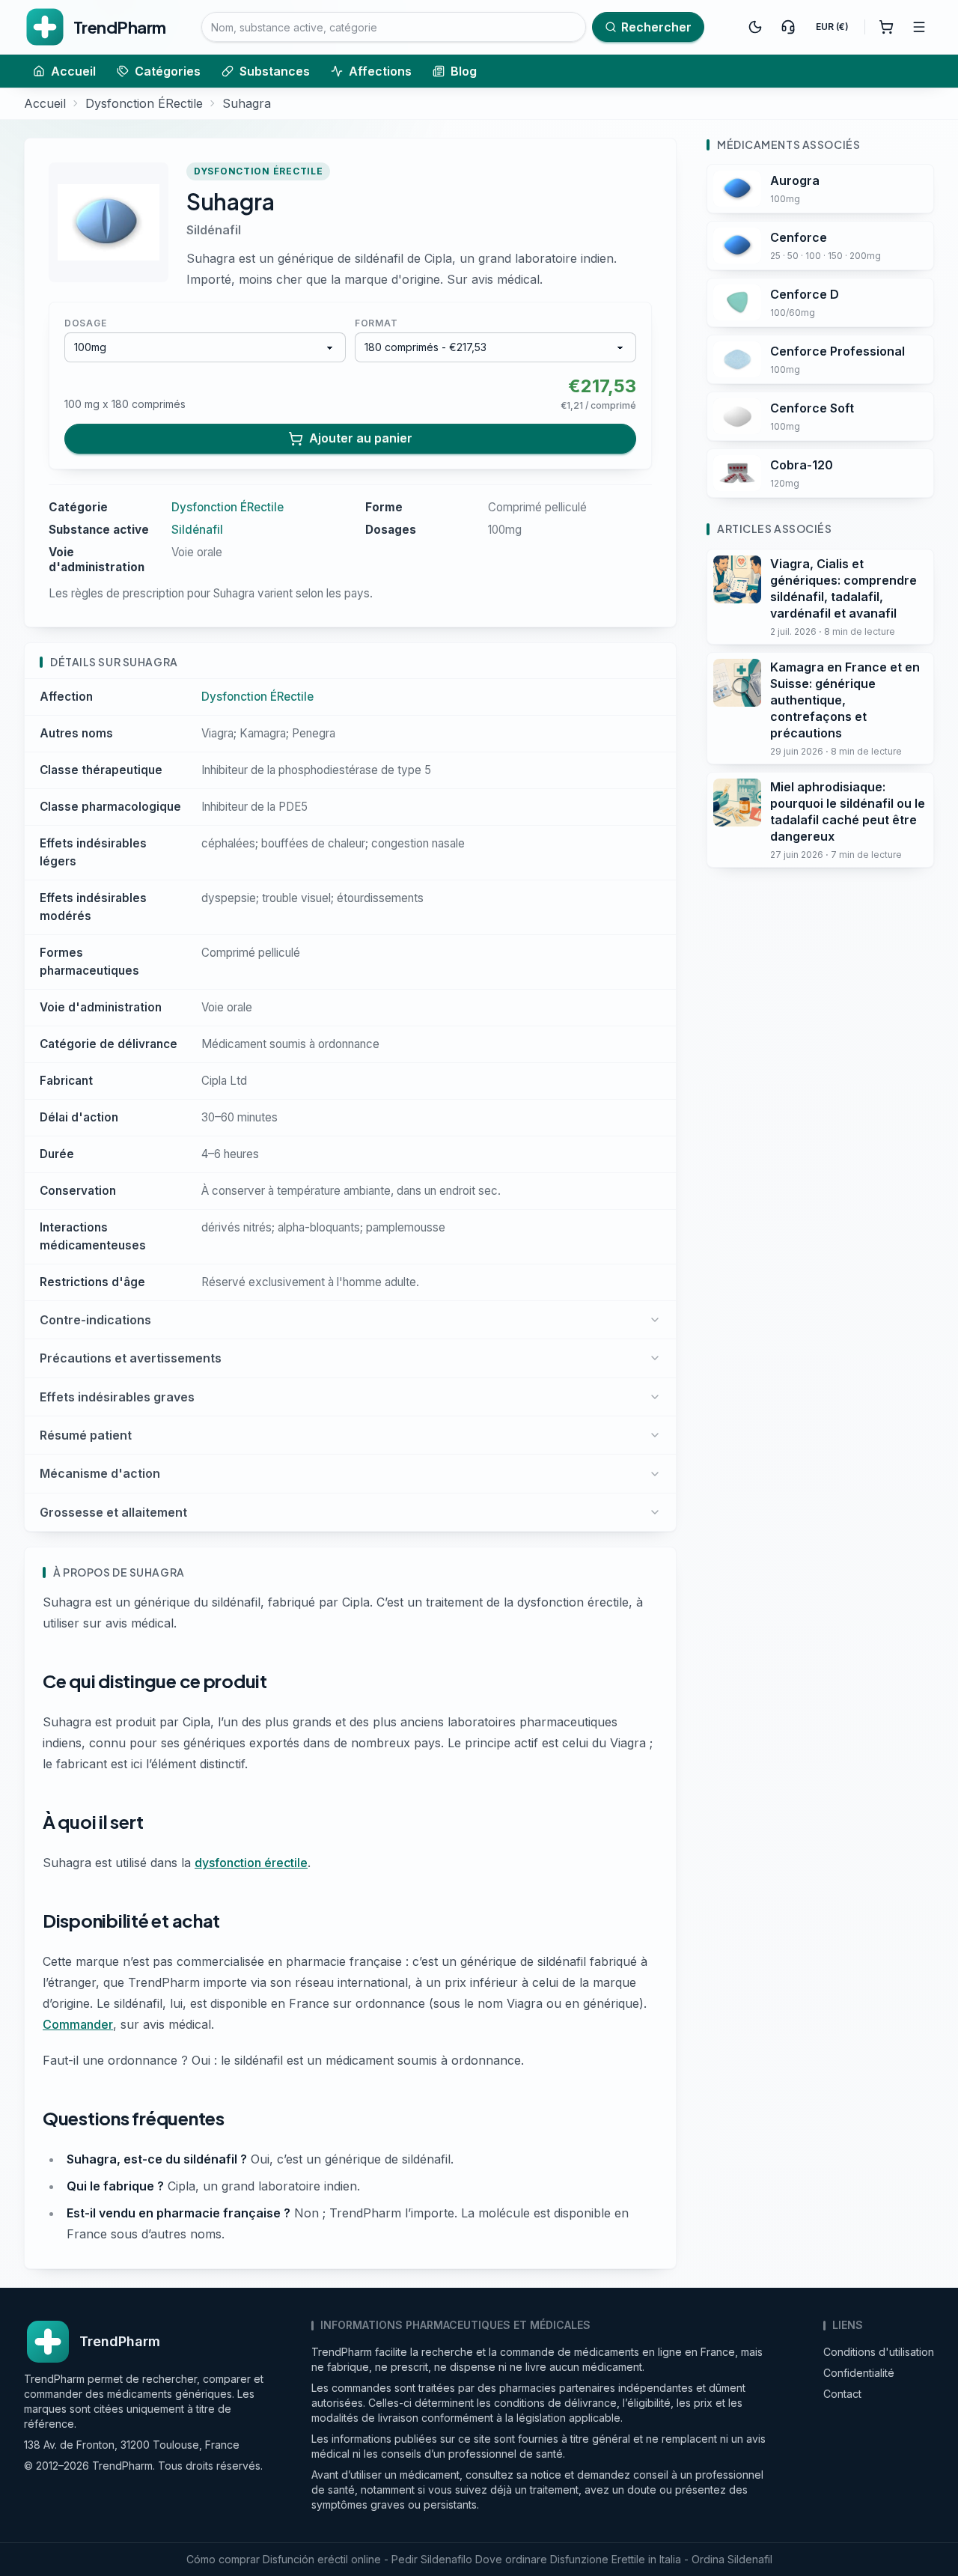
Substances (275, 71)
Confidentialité (859, 2373)
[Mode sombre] (755, 27)
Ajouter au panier (361, 438)
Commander (78, 2024)
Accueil (73, 71)
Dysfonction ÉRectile (144, 103)
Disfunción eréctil (305, 2559)
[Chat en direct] (788, 27)
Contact (842, 2394)
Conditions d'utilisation (879, 2352)
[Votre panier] (886, 27)
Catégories (168, 71)
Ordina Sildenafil (732, 2559)
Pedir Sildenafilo (432, 2559)
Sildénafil (214, 230)
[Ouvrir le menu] (919, 27)
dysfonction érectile (251, 1863)
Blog (464, 71)
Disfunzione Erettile (598, 2559)
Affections (380, 71)
